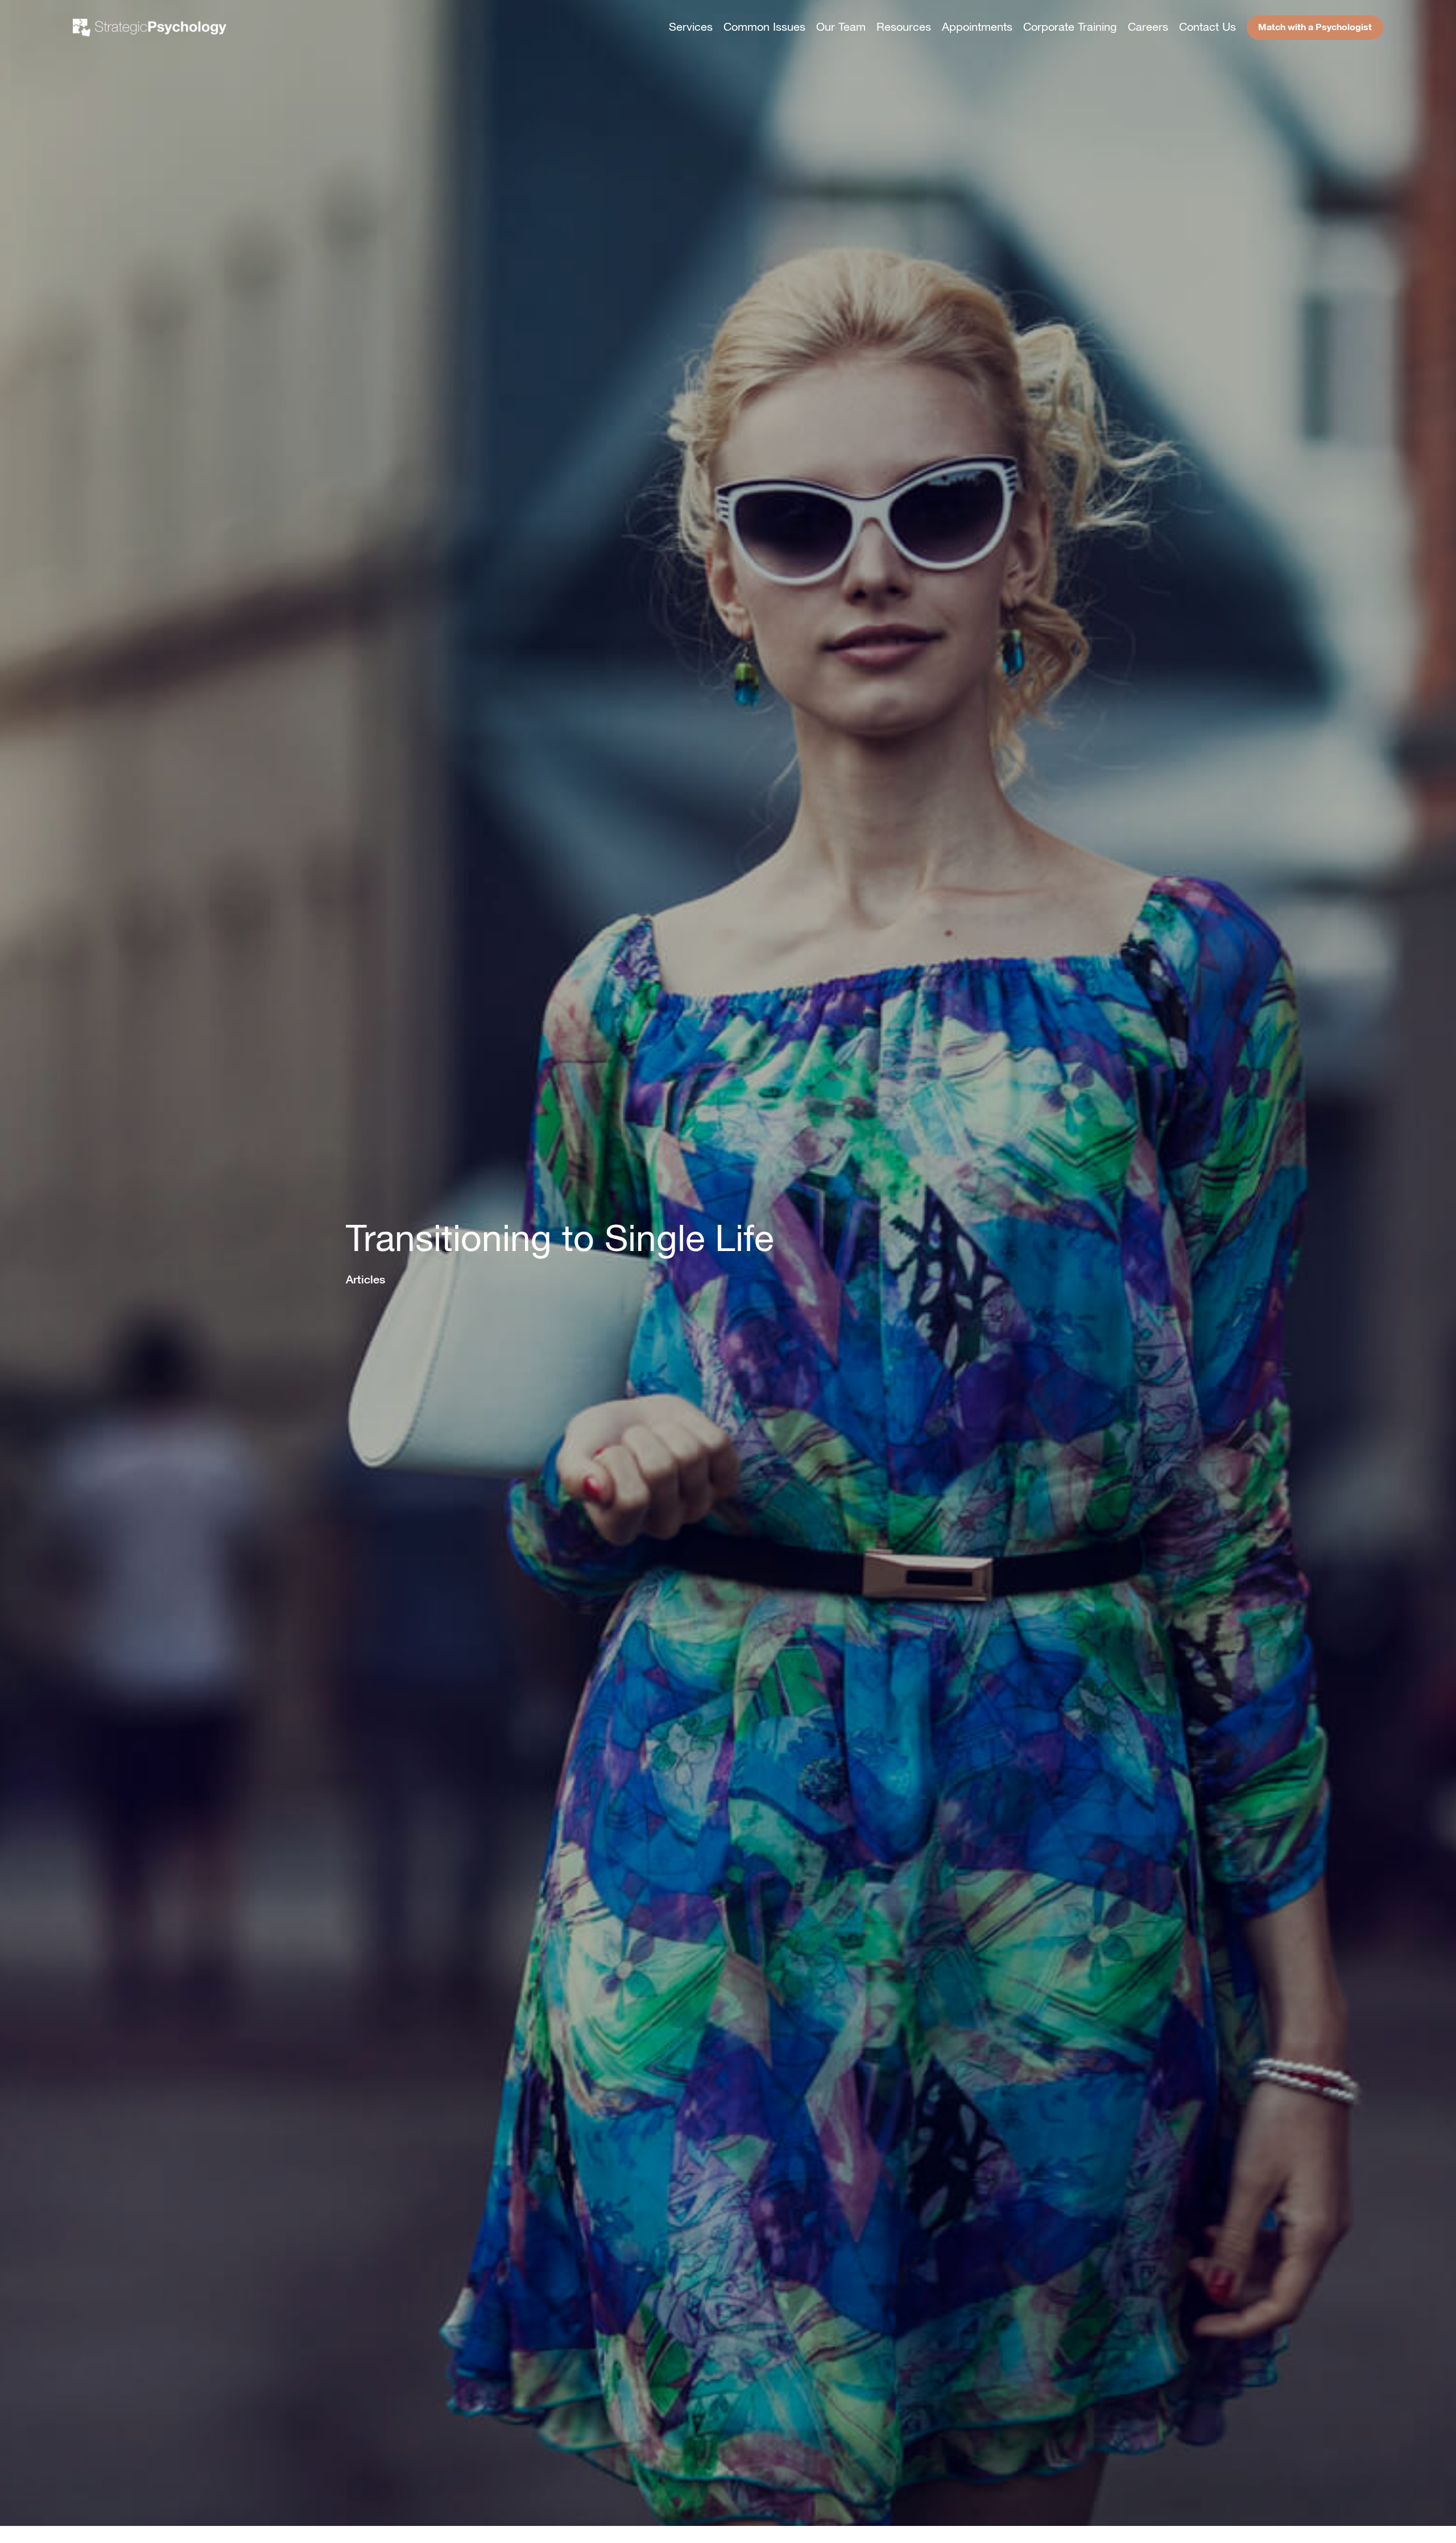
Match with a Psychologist (1315, 27)
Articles (365, 1279)
